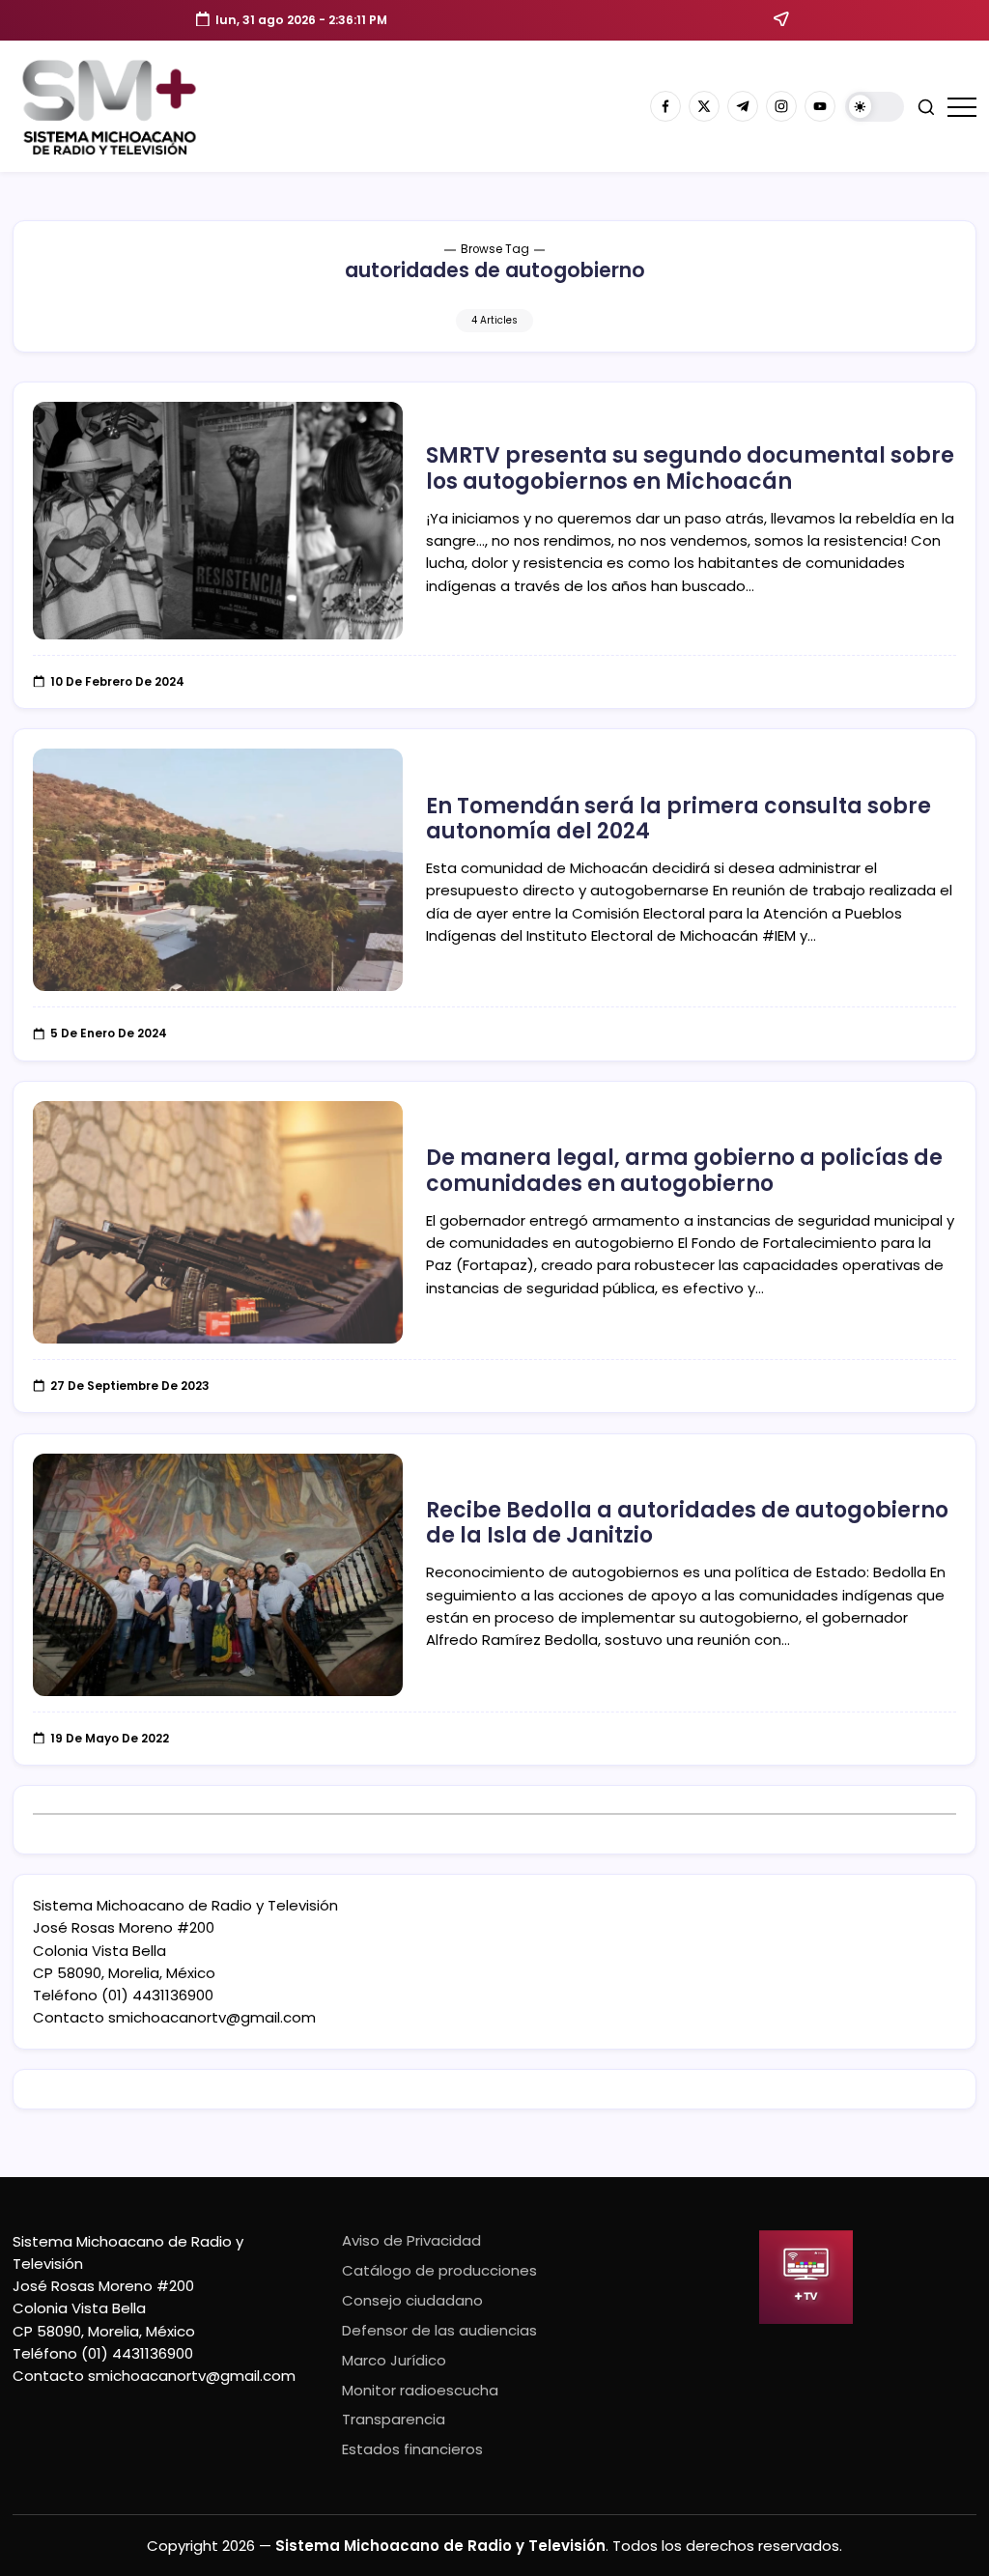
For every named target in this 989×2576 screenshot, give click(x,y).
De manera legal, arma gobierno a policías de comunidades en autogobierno (684, 1170)
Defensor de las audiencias (439, 2330)
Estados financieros (412, 2449)
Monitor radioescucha (420, 2390)
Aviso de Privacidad (411, 2240)
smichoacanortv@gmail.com (212, 2017)
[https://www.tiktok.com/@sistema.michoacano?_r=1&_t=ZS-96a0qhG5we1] (743, 106)
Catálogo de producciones (439, 2270)
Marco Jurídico (394, 2360)
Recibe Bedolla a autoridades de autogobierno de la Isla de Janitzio (687, 1523)
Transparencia (394, 2419)
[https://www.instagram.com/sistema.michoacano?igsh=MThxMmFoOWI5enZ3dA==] (781, 106)
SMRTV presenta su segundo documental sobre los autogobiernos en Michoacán (690, 468)
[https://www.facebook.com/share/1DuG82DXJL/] (665, 106)
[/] (704, 106)
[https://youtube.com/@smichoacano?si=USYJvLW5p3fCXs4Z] (820, 106)
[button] (875, 107)
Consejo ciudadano (412, 2300)
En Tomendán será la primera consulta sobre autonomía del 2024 (678, 819)
